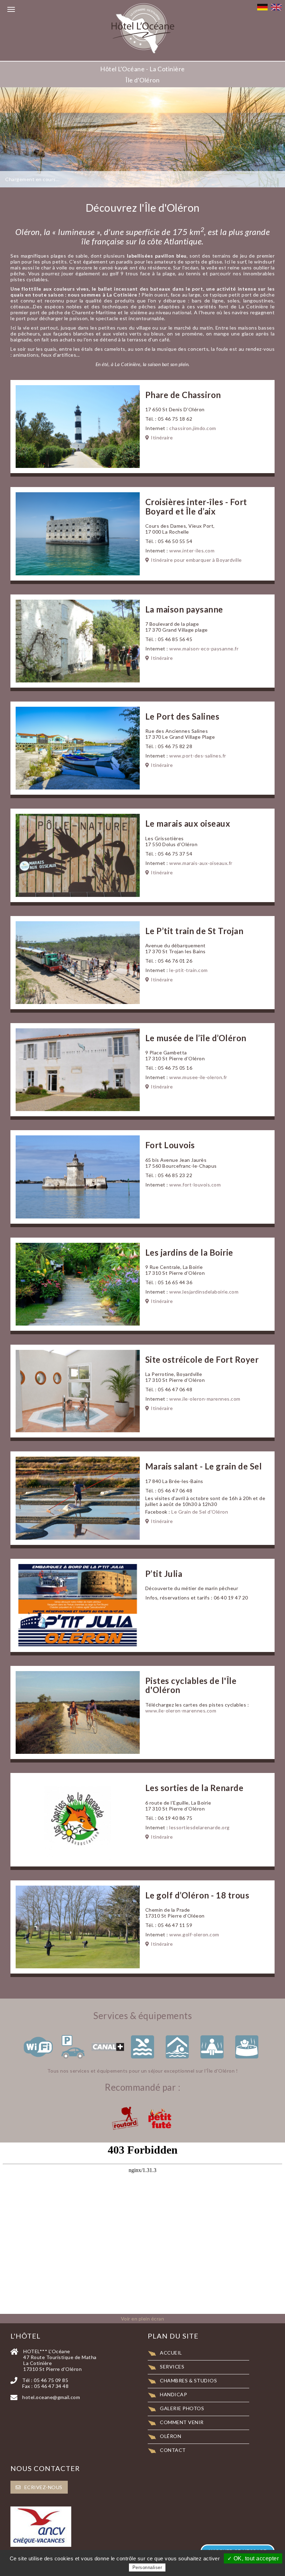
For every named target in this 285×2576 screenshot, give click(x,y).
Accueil (171, 2353)
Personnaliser (147, 2567)
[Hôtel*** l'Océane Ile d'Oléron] (142, 30)
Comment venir (182, 2422)
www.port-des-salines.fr (198, 756)
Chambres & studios (188, 2380)
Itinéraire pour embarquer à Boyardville (196, 560)
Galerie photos (182, 2408)
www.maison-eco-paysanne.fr (204, 649)
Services (172, 2367)
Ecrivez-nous (43, 2487)
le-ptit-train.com (189, 970)
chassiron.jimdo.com (193, 428)
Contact (173, 2450)
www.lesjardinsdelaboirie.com (204, 1292)
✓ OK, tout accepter (253, 2558)
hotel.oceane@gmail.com (51, 2397)
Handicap (173, 2394)
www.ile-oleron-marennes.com (205, 1399)
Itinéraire (162, 438)
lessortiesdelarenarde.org (199, 1827)
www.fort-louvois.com (195, 1185)
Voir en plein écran (143, 2319)
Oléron (170, 2436)
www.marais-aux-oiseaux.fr (201, 863)
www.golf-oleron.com (194, 1934)
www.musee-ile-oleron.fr (198, 1077)
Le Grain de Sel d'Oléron (200, 1512)
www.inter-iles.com (192, 550)
